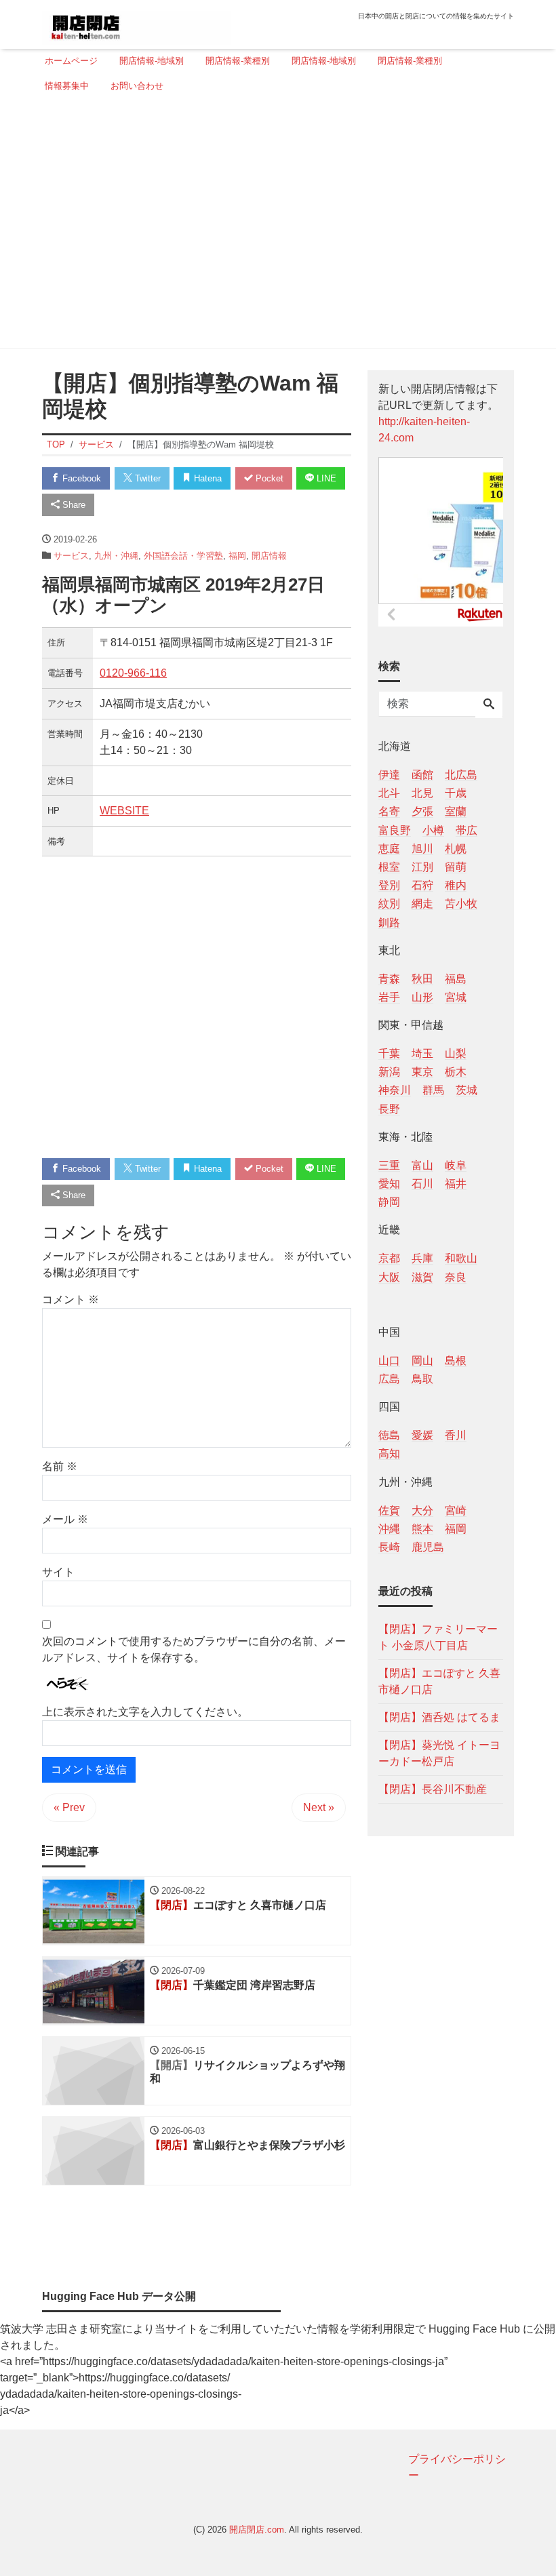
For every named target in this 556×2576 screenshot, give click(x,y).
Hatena (206, 478)
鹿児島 (428, 1547)
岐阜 (456, 1165)
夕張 (422, 811)
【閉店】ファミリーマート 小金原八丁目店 (438, 1637)
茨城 (466, 1090)
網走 (422, 904)
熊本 (422, 1529)
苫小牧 (461, 904)
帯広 (466, 830)
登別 (389, 885)
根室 (389, 867)
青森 (389, 979)
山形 (422, 997)
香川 (456, 1435)
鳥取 (422, 1379)
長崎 (389, 1547)
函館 (422, 775)
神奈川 (395, 1090)
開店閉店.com (257, 2530)
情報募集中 (67, 86)
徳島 (389, 1435)
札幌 (456, 849)
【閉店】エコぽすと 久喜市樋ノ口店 (439, 1681)
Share (73, 505)
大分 (422, 1510)
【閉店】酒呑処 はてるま (439, 1717)
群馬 (433, 1090)
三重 (389, 1165)
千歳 (456, 793)
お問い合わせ (137, 86)
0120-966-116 (133, 673)
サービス (71, 556)
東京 (422, 1072)
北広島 (461, 775)
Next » (319, 1807)
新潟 (389, 1072)
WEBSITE (124, 811)
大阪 (389, 1277)
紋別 (389, 904)
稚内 (456, 885)
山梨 (456, 1053)
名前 (60, 1466)
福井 (456, 1184)
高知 (389, 1453)
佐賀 (389, 1510)
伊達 (389, 775)
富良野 (395, 830)
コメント (71, 1300)
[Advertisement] (274, 226)
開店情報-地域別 (152, 61)
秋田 (422, 979)
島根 (456, 1361)
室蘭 (456, 811)
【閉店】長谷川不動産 (433, 1789)
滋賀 (422, 1277)
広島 (389, 1379)
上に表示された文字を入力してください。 (145, 1712)
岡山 (422, 1361)
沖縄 (389, 1529)
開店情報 (269, 556)
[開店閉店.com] (136, 23)
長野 (389, 1109)
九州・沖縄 (116, 556)
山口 (389, 1361)
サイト (58, 1572)
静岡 (389, 1202)
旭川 (422, 849)
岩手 (389, 997)
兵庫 (422, 1258)
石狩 (422, 885)
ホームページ (71, 61)
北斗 (389, 793)
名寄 (389, 811)
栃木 (456, 1072)
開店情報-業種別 (238, 61)
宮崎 (456, 1510)
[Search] (489, 705)
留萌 (456, 867)
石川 (422, 1184)
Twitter (146, 478)
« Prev (69, 1807)
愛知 (389, 1184)
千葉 (389, 1053)
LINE (325, 478)
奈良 (456, 1277)
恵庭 (389, 849)
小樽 (433, 830)
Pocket (268, 478)
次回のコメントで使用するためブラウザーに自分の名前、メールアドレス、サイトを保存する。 (194, 1649)
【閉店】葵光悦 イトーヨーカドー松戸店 (439, 1753)
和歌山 (461, 1258)
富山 (422, 1165)
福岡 (237, 556)
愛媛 (422, 1435)
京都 (389, 1258)
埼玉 (422, 1053)
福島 (456, 979)
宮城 (456, 997)
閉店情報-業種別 (410, 61)
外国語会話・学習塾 (183, 556)
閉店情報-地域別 (324, 61)
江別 (422, 867)
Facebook (80, 478)
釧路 (389, 923)
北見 (422, 793)
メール (65, 1519)
